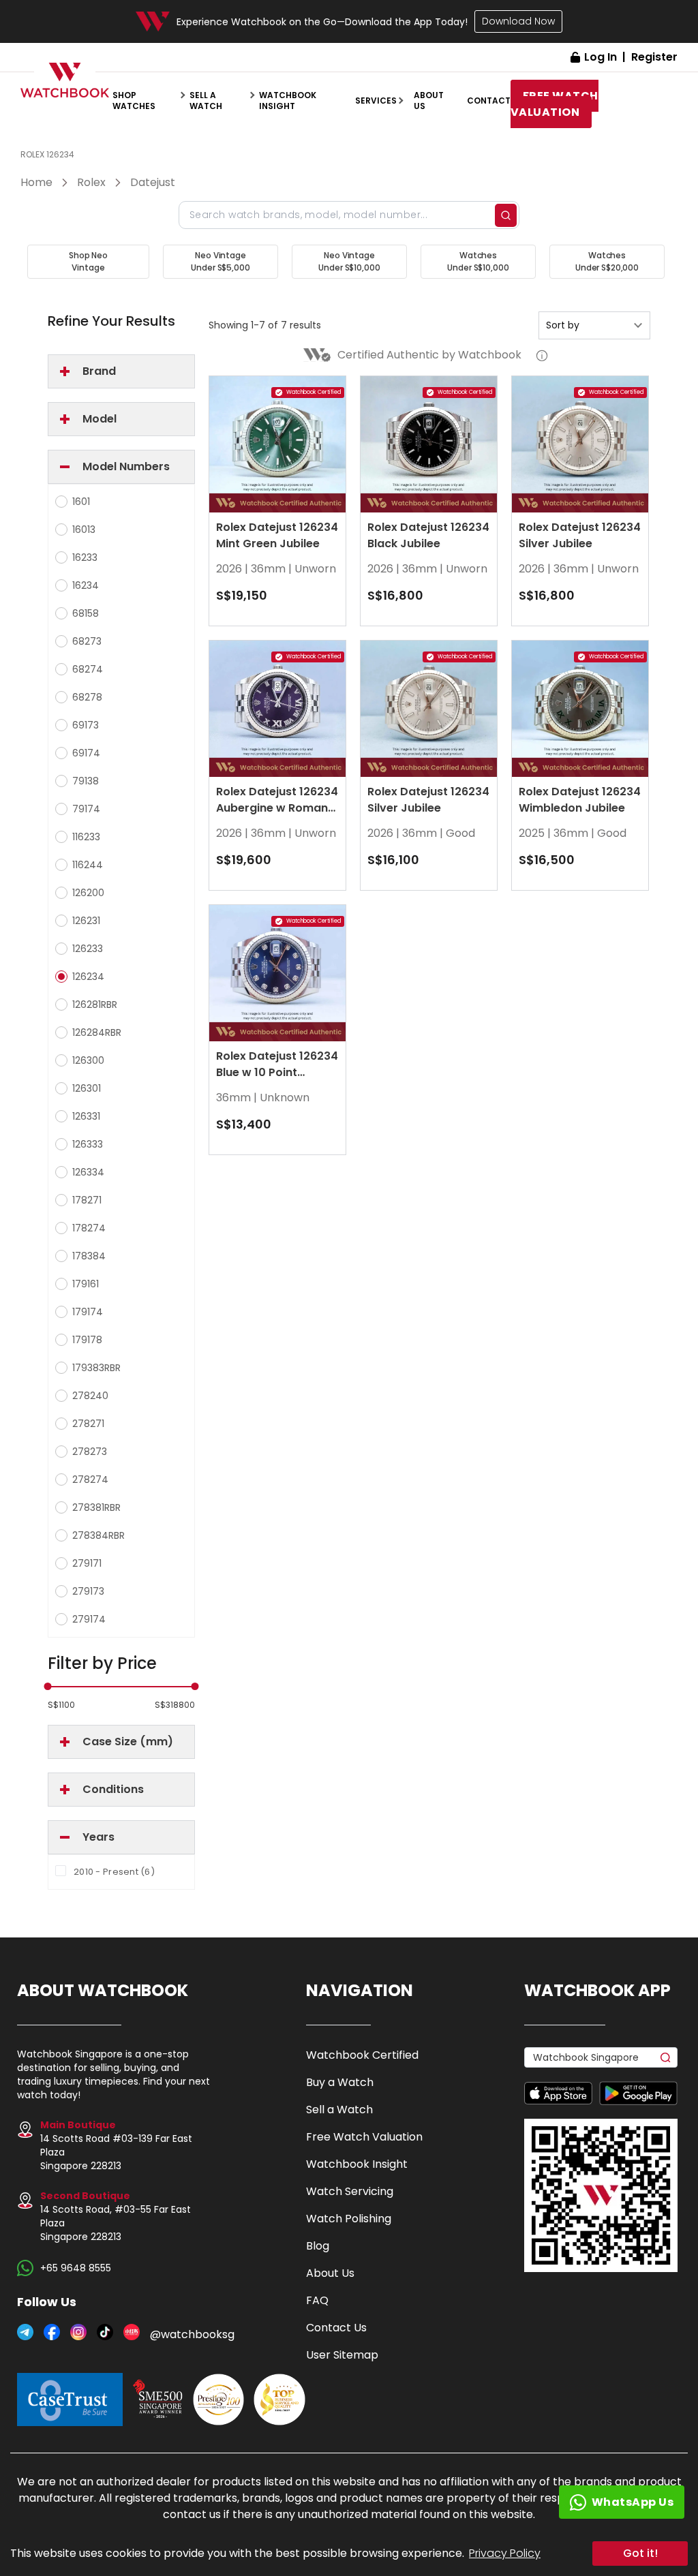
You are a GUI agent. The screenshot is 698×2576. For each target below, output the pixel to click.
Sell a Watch (339, 2110)
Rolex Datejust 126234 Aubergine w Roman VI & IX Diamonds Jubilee (277, 816)
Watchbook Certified (362, 2055)
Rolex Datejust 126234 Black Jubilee (428, 535)
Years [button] (98, 1837)
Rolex (91, 182)
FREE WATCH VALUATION (555, 104)
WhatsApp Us (633, 2502)
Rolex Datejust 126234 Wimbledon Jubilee (580, 800)
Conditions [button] (113, 1789)
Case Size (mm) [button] (128, 1742)
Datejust (153, 182)
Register (654, 57)
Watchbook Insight (288, 101)
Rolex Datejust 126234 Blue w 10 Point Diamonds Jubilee (277, 1072)
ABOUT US (429, 101)
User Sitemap (342, 2355)
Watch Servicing (350, 2191)
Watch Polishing (349, 2219)
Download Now (518, 21)
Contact (489, 101)
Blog (318, 2246)
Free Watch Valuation (364, 2137)
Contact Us (336, 2328)
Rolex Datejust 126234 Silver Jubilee (580, 535)
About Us (330, 2273)
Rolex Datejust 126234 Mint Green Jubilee (277, 535)
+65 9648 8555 (76, 2268)
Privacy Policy (505, 2553)
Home (36, 182)
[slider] (48, 1686)
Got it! (640, 2553)
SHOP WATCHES (134, 101)
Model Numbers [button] (126, 466)
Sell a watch (206, 101)
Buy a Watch (340, 2082)
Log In (601, 57)
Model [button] (100, 419)
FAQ (317, 2300)
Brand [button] (99, 371)
